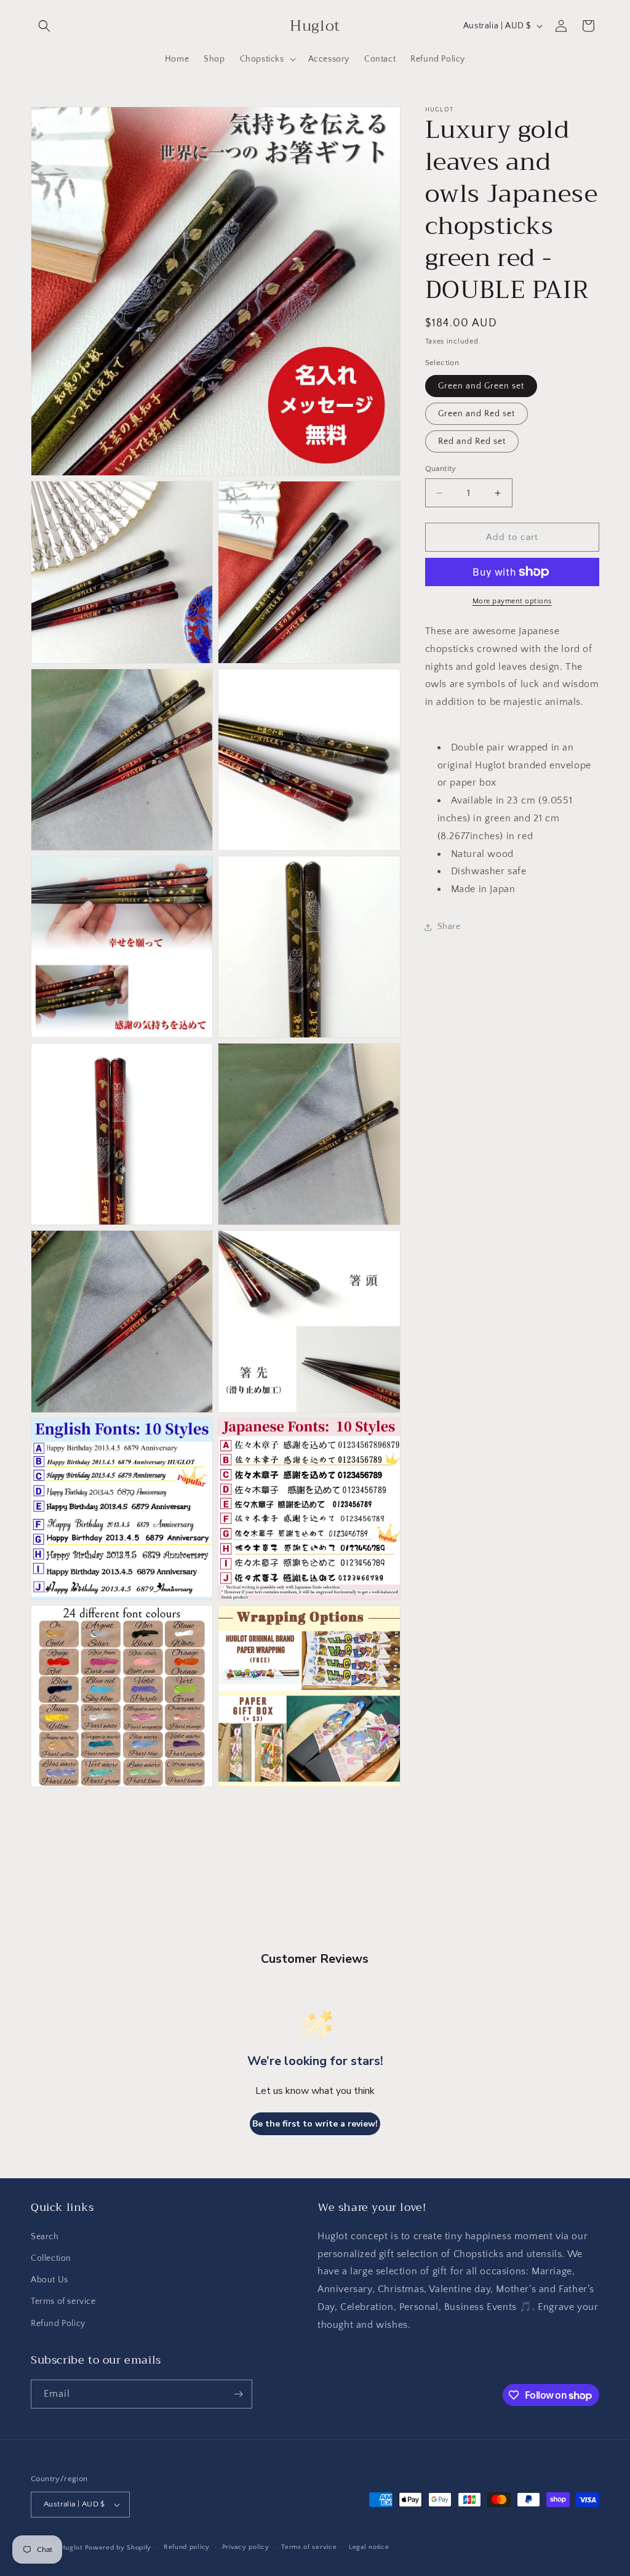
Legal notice (369, 2547)
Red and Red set (472, 441)
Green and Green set (481, 386)
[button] (44, 26)
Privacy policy (246, 2547)
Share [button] (449, 927)
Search (45, 2237)
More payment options (512, 601)
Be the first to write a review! (315, 2124)
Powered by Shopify (118, 2548)
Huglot (71, 2548)
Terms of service (63, 2301)
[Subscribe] (238, 2394)
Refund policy (187, 2547)
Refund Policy (58, 2324)
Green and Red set (476, 414)
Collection (51, 2258)
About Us (50, 2280)
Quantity (441, 469)
